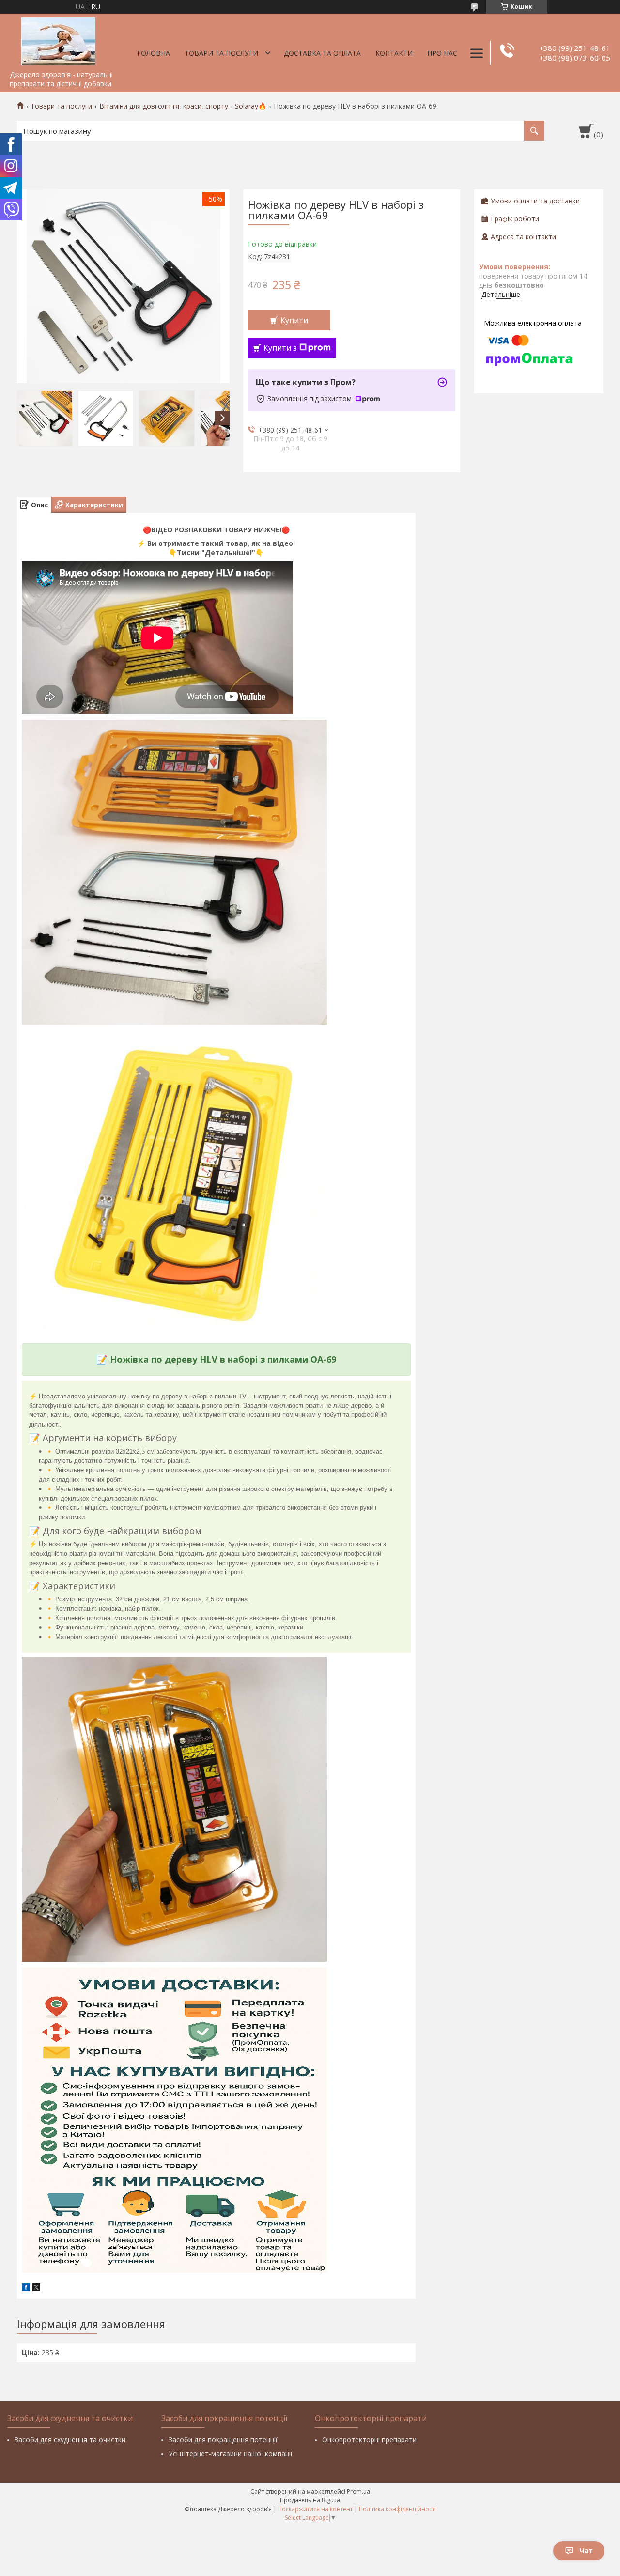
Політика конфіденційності (397, 2509)
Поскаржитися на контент (315, 2509)
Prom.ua (358, 2491)
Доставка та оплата (322, 53)
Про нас (442, 53)
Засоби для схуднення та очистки (70, 2440)
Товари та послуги (221, 53)
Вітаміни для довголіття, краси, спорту (164, 106)
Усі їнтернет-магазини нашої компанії (231, 2454)
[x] (36, 2289)
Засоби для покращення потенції (223, 2440)
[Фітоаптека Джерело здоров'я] (58, 40)
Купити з (280, 348)
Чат (586, 2551)
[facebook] (26, 2289)
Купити (294, 320)
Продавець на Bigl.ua (310, 2500)
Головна (154, 53)
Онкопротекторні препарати (369, 2440)
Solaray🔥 (251, 106)
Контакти (394, 53)
